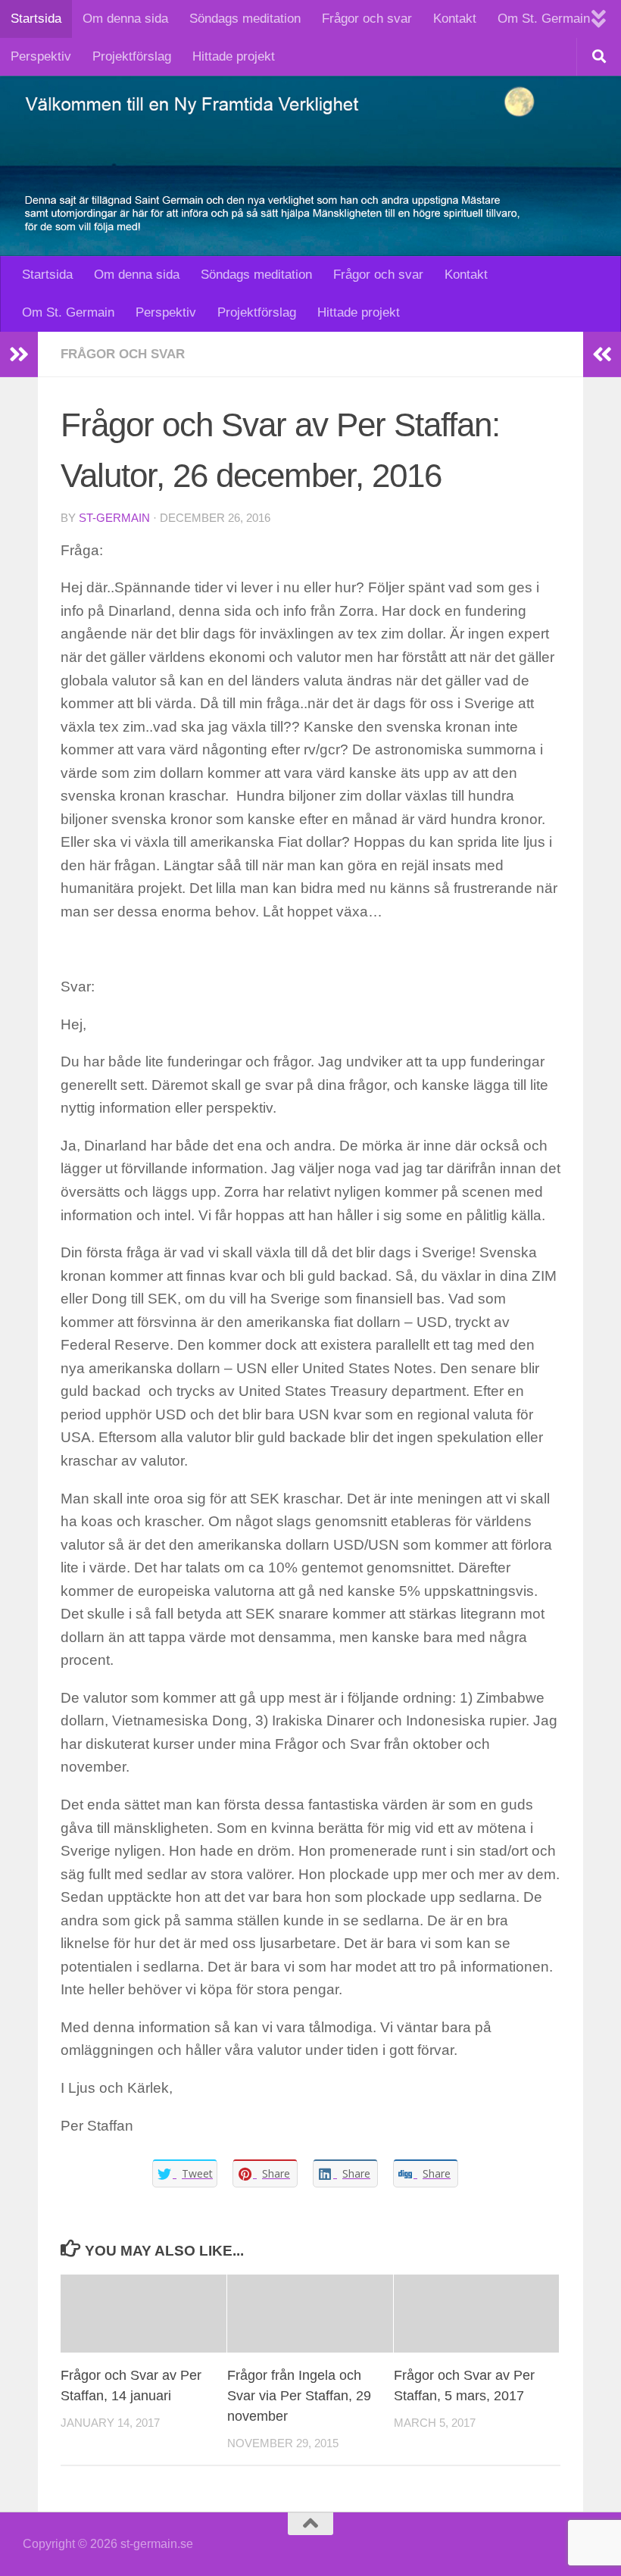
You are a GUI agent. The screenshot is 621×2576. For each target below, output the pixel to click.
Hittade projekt (234, 56)
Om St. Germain (544, 19)
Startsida (36, 19)
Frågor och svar (367, 19)
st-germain (114, 518)
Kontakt (455, 19)
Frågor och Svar (123, 354)
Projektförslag (132, 56)
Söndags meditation (245, 19)
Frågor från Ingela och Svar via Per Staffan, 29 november (299, 2396)
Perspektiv (41, 56)
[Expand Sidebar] (19, 354)
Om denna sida (125, 19)
